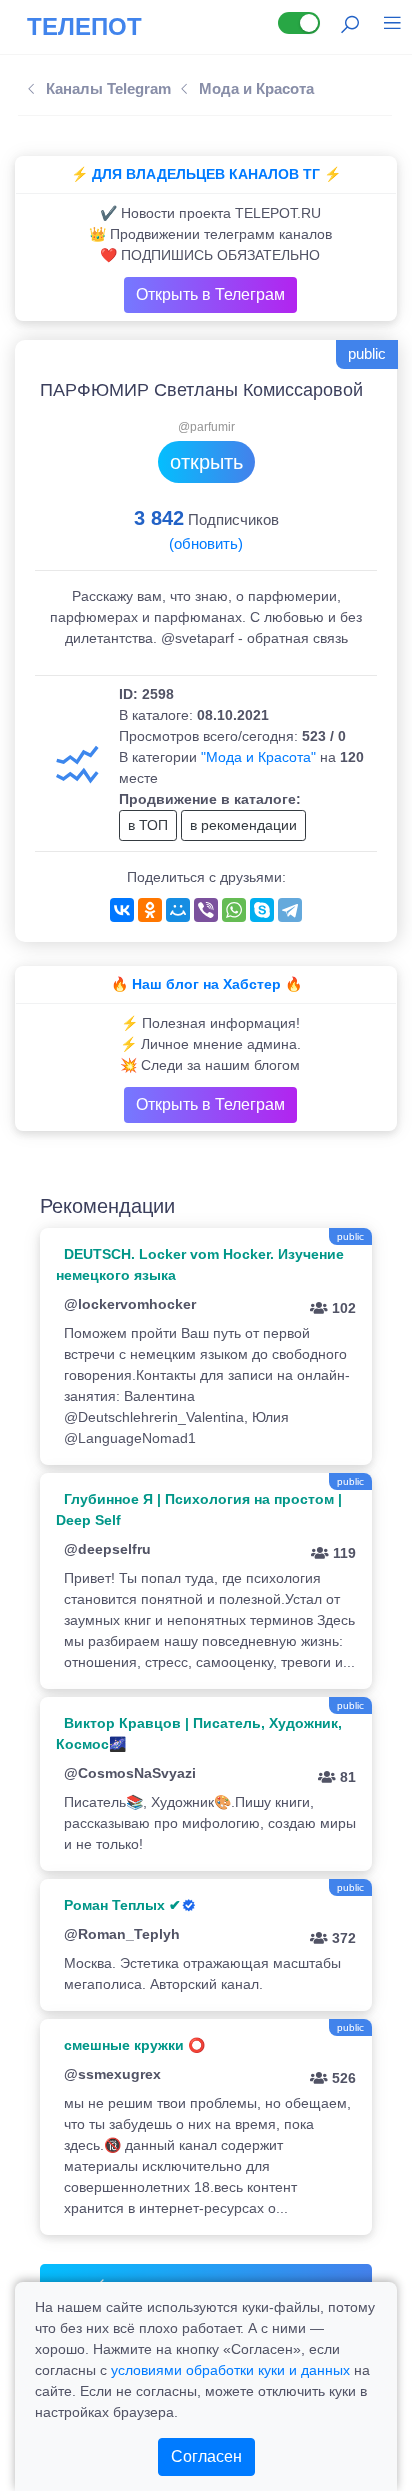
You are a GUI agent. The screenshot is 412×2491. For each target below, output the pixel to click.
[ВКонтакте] (122, 910)
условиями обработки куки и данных (230, 2370)
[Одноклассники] (150, 910)
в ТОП (148, 825)
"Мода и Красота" (258, 757)
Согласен (206, 2456)
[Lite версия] (299, 23)
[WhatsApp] (234, 910)
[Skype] (262, 910)
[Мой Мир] (178, 910)
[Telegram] (290, 910)
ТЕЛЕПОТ (84, 26)
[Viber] (206, 910)
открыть (206, 462)
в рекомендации (243, 825)
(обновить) (206, 543)
